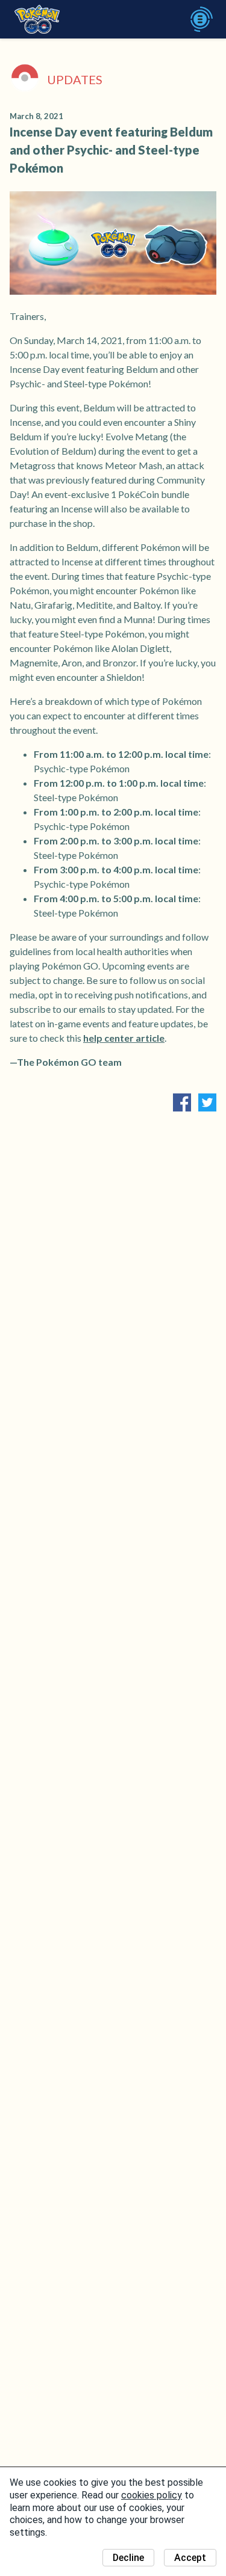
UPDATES (75, 79)
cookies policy (152, 2495)
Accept (190, 2558)
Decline (128, 2558)
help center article (124, 1038)
